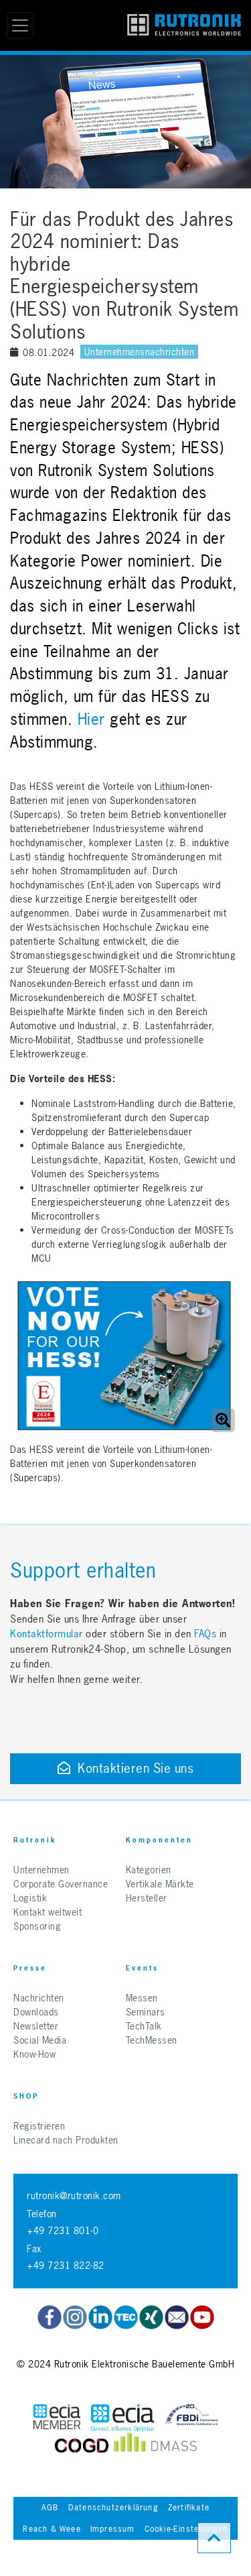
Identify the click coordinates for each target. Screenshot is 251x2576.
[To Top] (214, 2538)
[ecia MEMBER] (122, 2418)
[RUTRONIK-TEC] (126, 2317)
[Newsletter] (177, 2317)
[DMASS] (155, 2446)
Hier (91, 719)
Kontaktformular (47, 1634)
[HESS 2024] (124, 1356)
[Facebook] (50, 2317)
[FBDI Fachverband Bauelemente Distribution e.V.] (191, 2418)
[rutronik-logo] (184, 25)
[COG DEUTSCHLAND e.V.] (82, 2446)
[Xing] (75, 2317)
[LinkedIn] (100, 2317)
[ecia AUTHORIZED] (57, 2418)
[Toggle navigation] (20, 25)
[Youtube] (202, 2317)
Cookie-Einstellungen (186, 2529)
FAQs (207, 1634)
